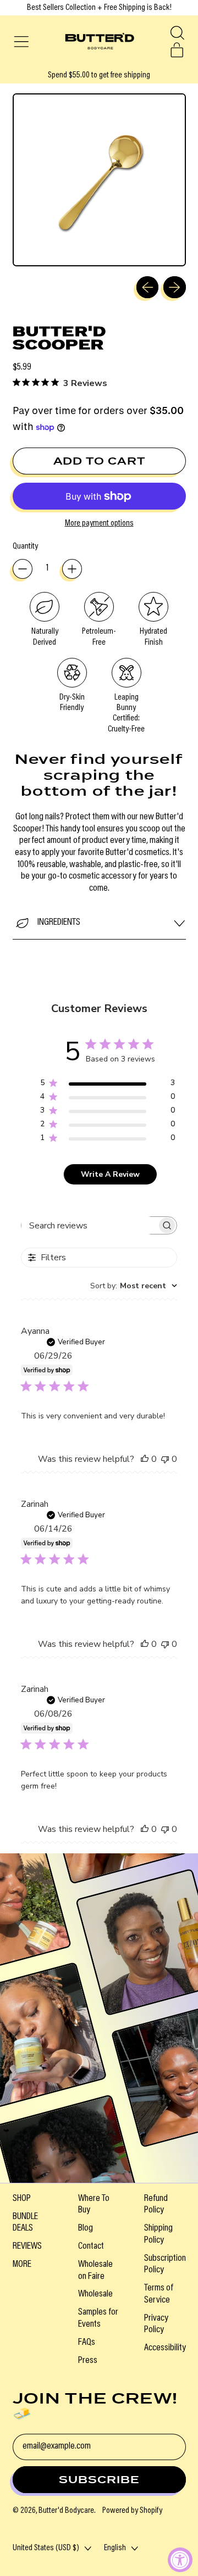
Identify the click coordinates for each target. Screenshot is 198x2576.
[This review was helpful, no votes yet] (145, 1459)
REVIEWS (27, 2247)
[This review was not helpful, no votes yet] (165, 1459)
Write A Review (110, 1174)
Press (88, 2361)
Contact (91, 2247)
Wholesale (95, 2294)
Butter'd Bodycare (66, 2511)
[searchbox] (89, 1225)
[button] (177, 33)
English (115, 2548)
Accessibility (165, 2348)
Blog (86, 2228)
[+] (72, 569)
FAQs (87, 2343)
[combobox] (134, 1286)
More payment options (99, 523)
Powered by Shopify (132, 2511)
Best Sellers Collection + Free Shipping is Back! (99, 8)
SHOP (22, 2199)
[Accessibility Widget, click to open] (180, 2560)
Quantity (25, 546)
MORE (22, 2265)
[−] (23, 569)
